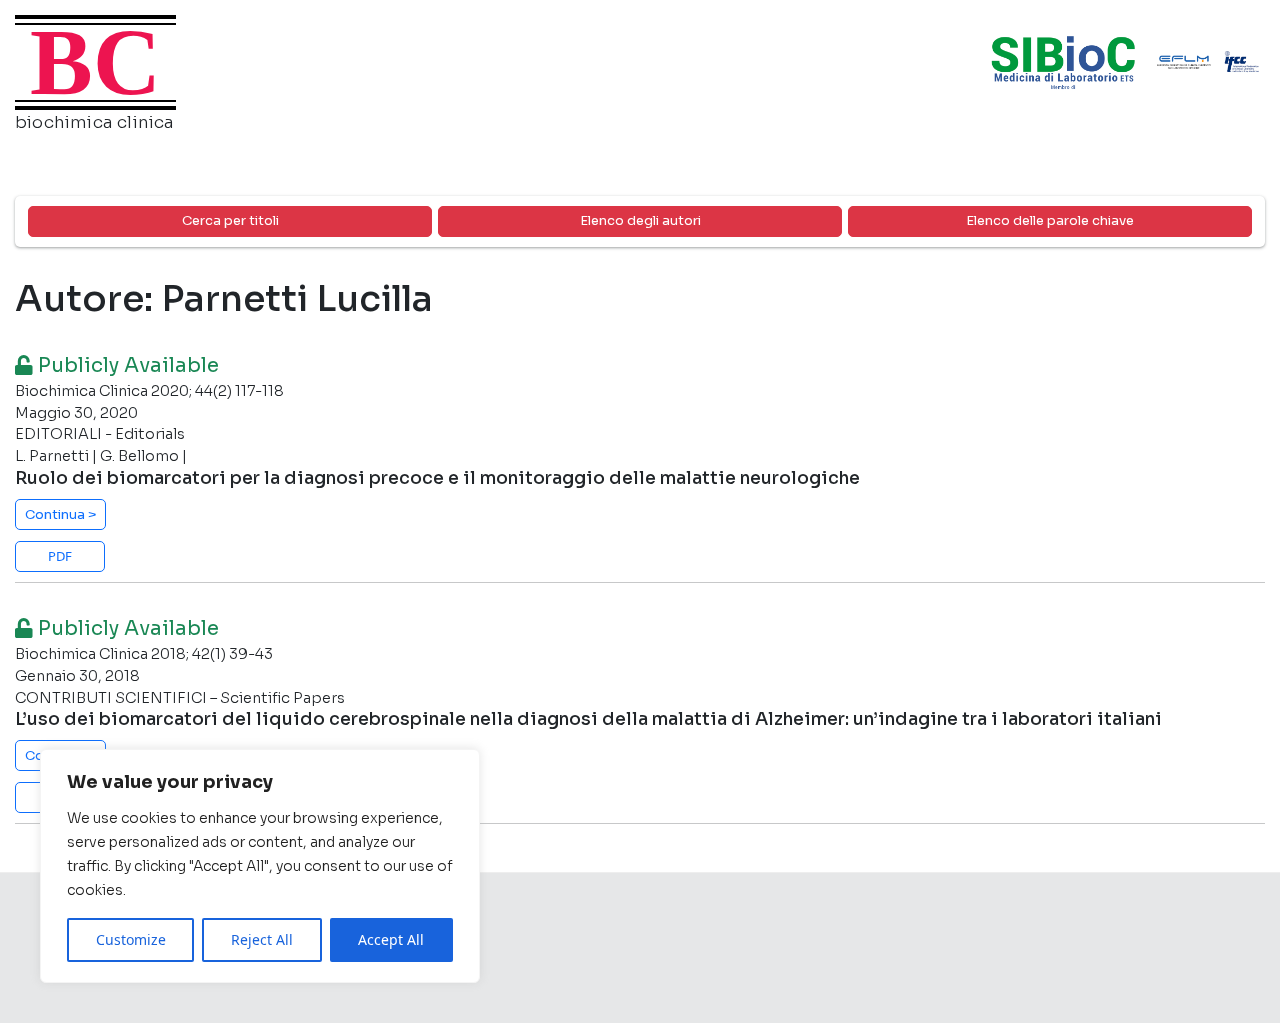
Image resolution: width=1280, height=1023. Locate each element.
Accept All (391, 939)
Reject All (262, 939)
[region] (260, 866)
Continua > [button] (61, 514)
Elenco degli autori (640, 220)
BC (95, 62)
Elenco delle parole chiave (1050, 220)
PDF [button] (60, 556)
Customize (131, 939)
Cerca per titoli (230, 220)
